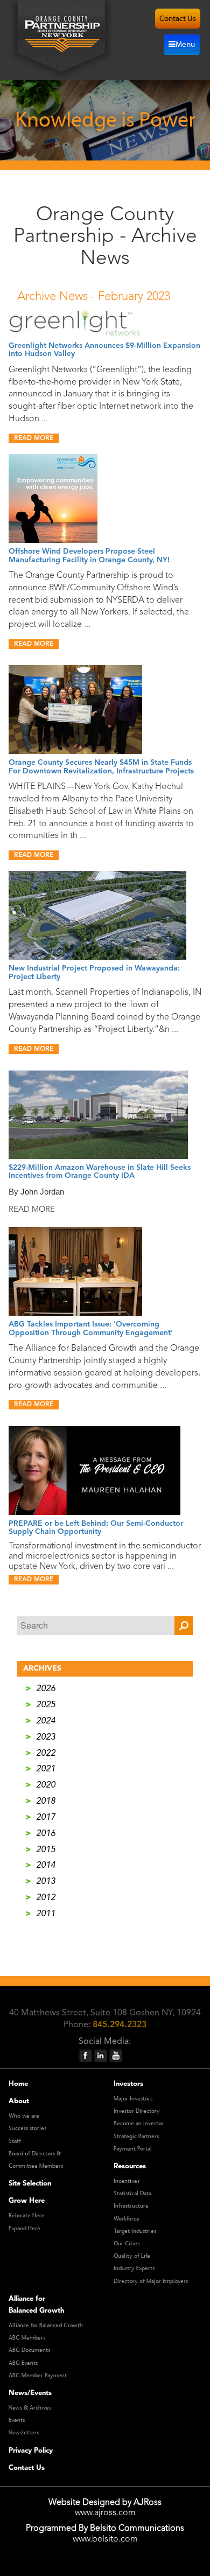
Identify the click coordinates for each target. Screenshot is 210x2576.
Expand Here (24, 2229)
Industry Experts (134, 2268)
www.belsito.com (105, 2539)
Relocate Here (27, 2216)
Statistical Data (132, 2194)
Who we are (24, 2116)
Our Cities (127, 2244)
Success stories (27, 2128)
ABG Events (23, 2363)
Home (18, 2084)
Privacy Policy (31, 2451)
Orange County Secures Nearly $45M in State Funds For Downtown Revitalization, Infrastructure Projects (101, 767)
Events (17, 2420)
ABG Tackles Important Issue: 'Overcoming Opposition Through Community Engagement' (91, 1328)
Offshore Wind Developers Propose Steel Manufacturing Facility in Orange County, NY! (89, 556)
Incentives (127, 2181)
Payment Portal (133, 2149)
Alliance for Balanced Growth (46, 2326)
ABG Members (27, 2338)
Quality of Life (132, 2256)
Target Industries (135, 2231)
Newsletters (24, 2433)
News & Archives (30, 2408)
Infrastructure (131, 2206)
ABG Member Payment (38, 2376)
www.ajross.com (105, 2513)
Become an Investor (139, 2124)
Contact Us (27, 2468)
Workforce (127, 2219)
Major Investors (133, 2099)
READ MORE (34, 438)
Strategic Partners (136, 2137)
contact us (178, 19)
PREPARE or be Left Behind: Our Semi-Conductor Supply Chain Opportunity (96, 1528)
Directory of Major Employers (151, 2281)
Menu (185, 44)
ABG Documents (29, 2350)
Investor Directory (137, 2111)
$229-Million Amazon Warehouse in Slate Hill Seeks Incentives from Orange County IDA (100, 1172)
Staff (15, 2141)
